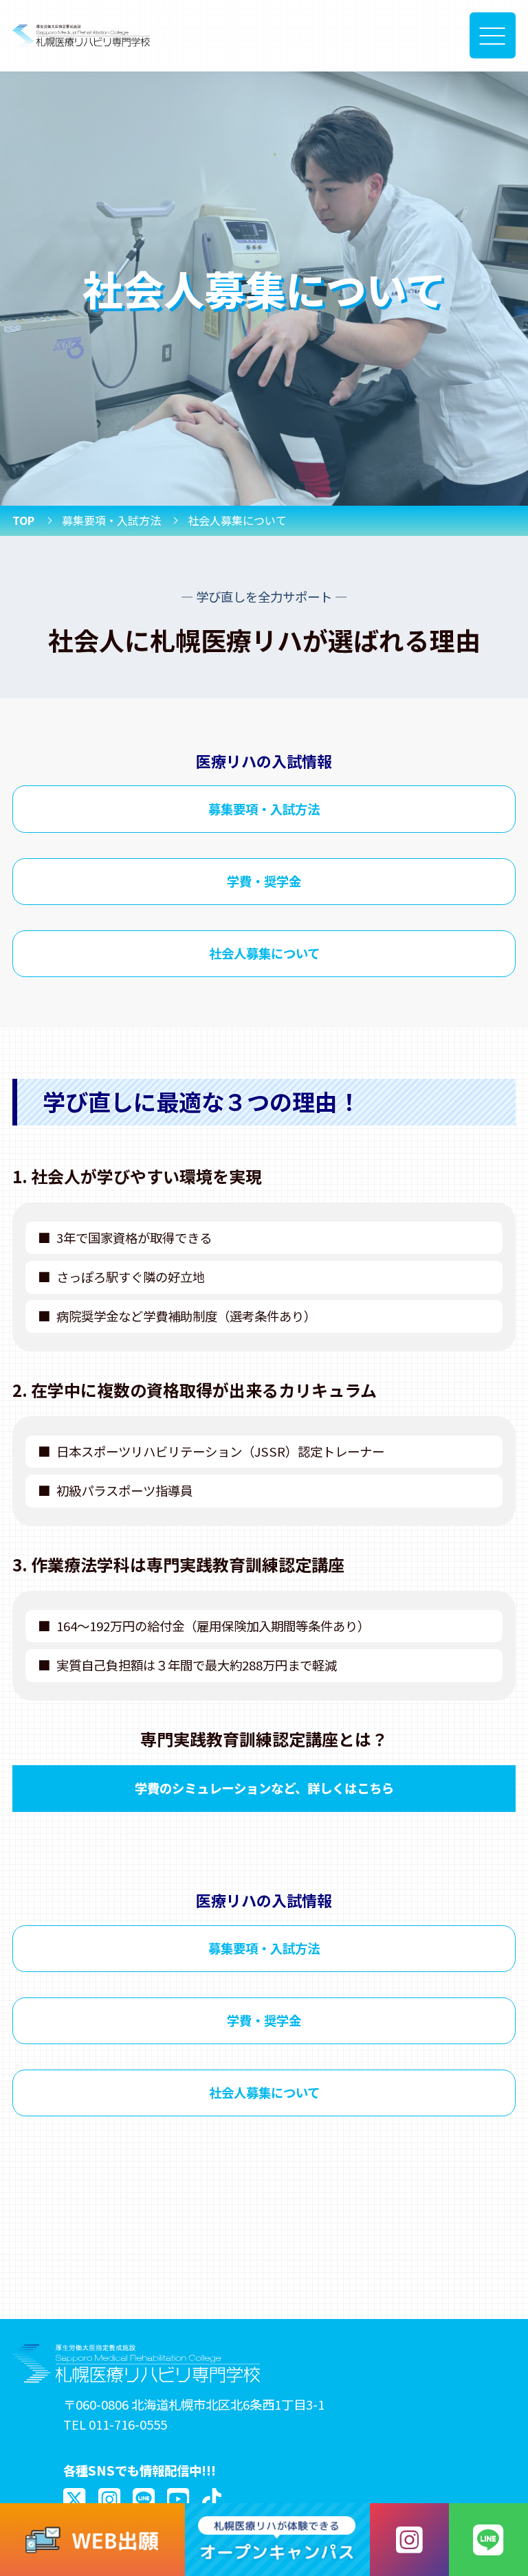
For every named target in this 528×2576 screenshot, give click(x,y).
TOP (23, 520)
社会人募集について (264, 953)
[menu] (493, 35)
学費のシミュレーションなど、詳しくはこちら (264, 1788)
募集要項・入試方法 (111, 520)
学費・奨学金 (264, 881)
